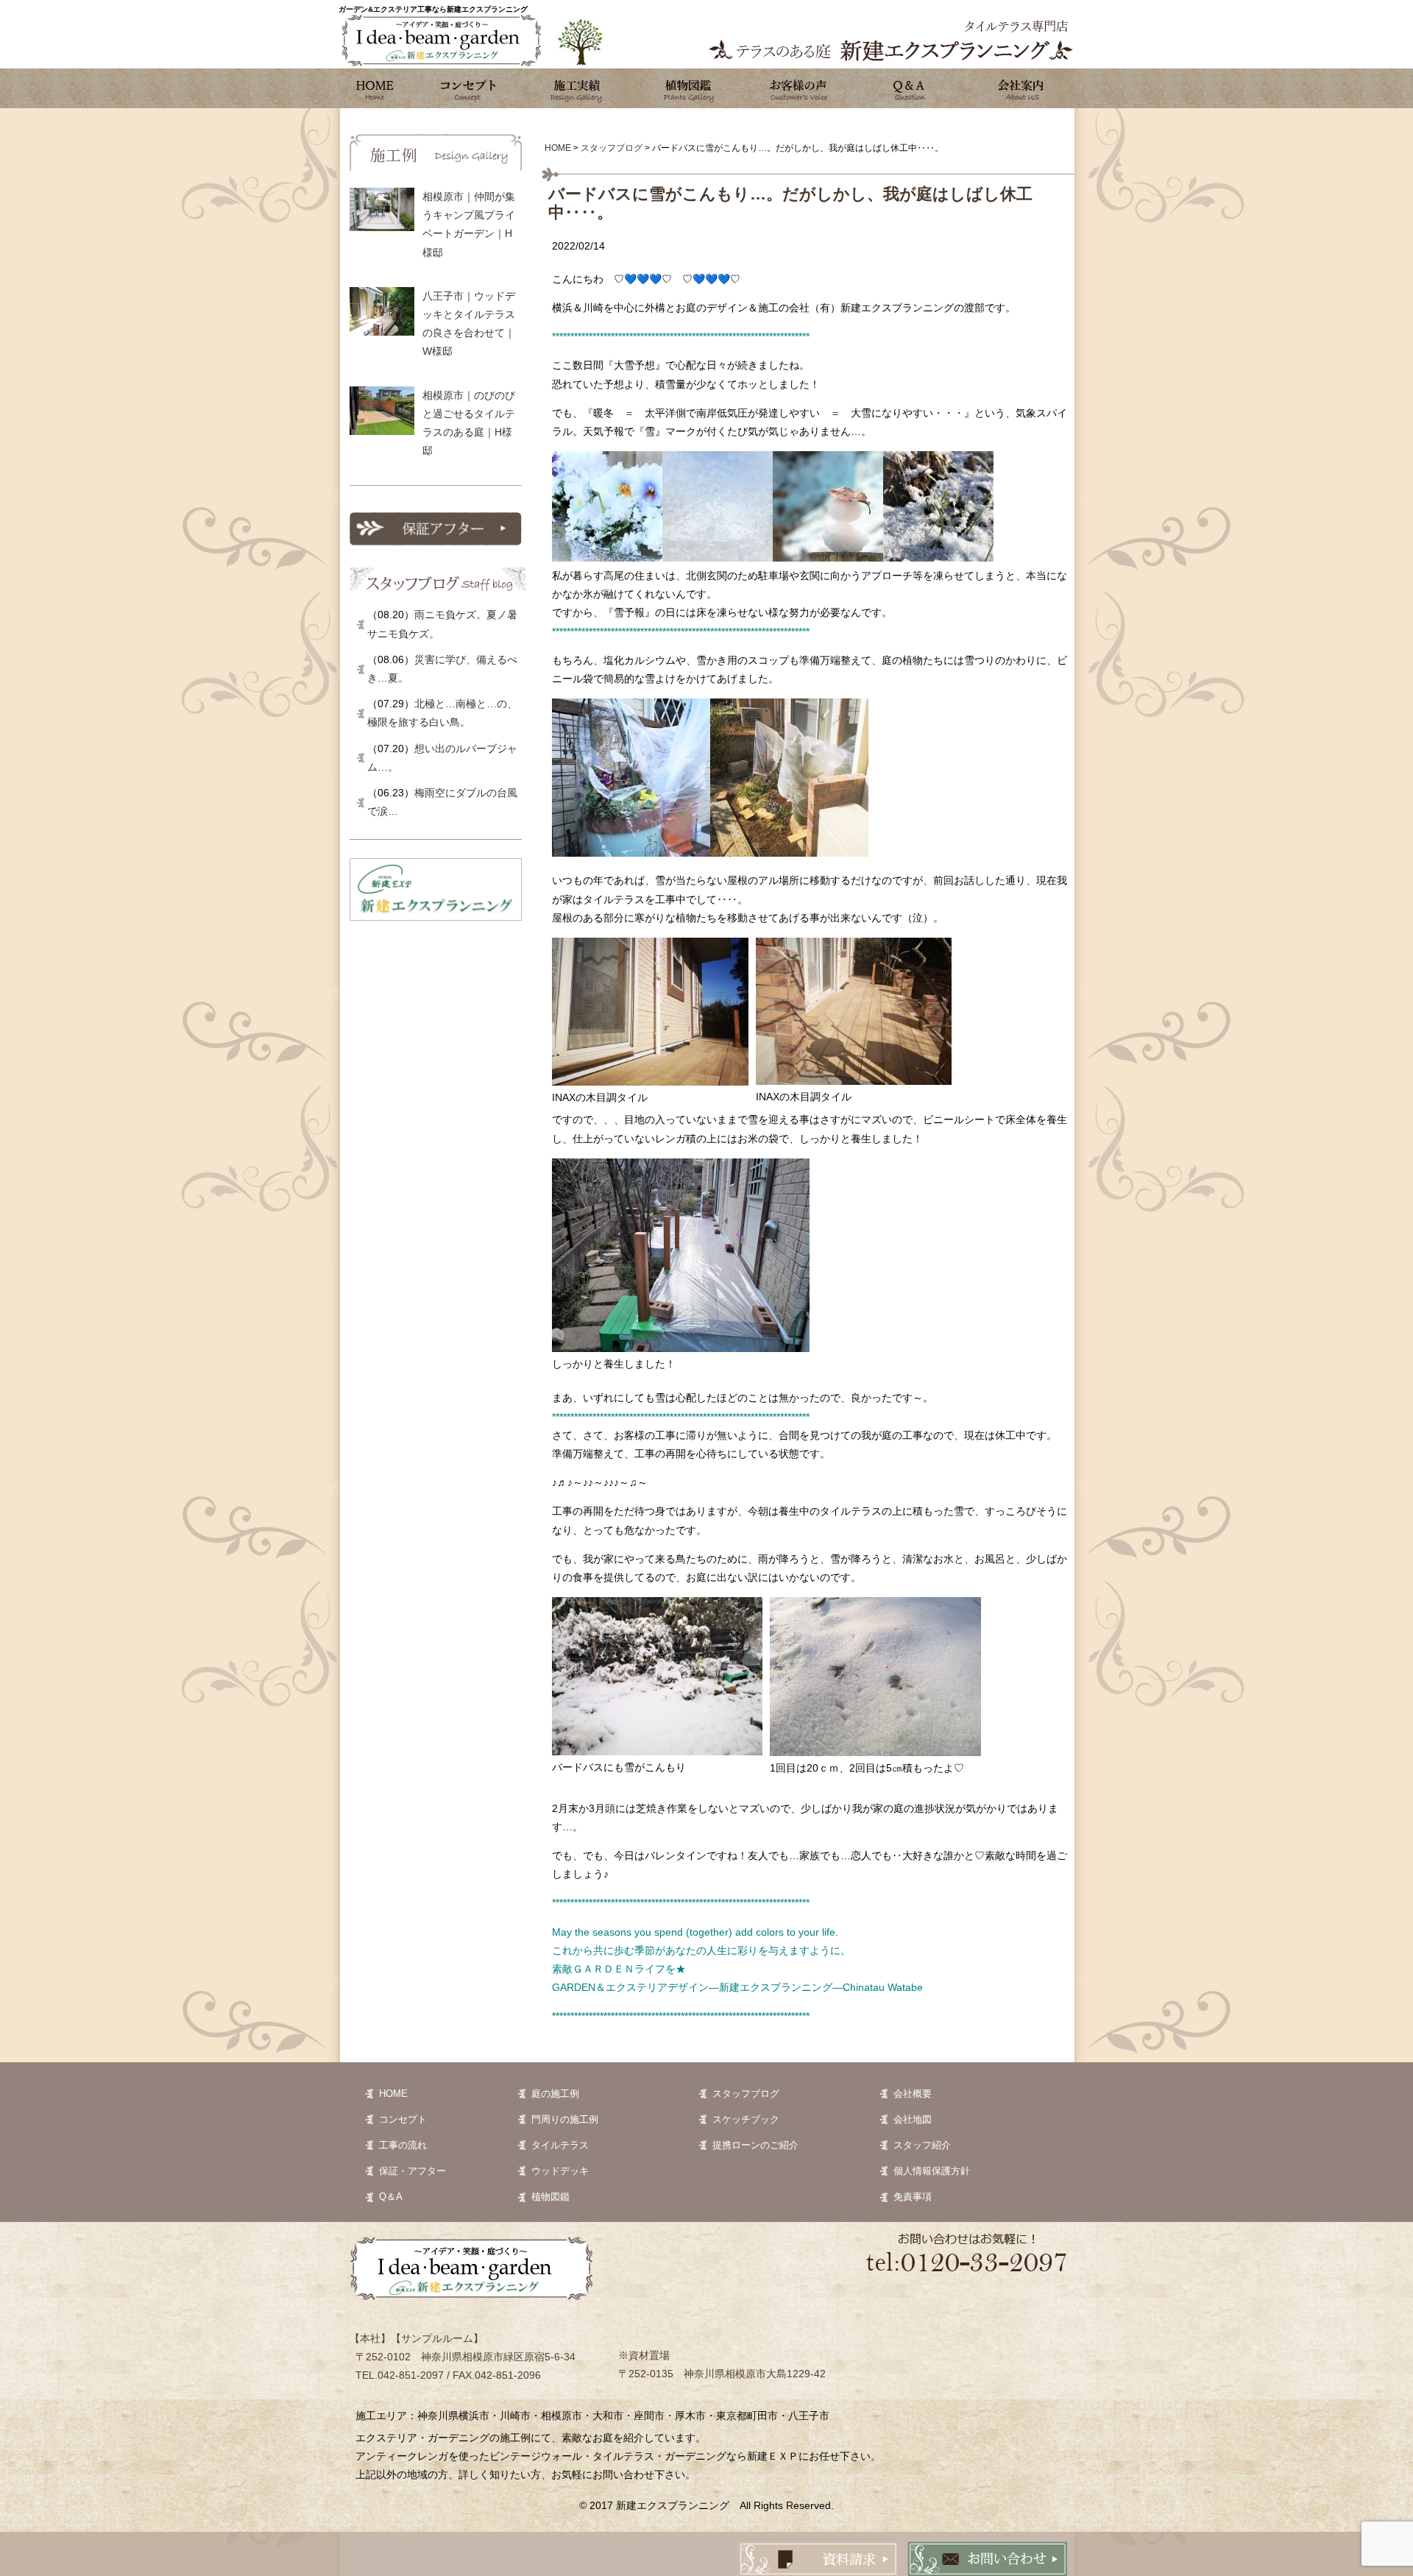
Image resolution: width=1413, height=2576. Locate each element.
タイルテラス (560, 2145)
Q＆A (391, 2197)
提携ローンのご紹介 (755, 2145)
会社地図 (913, 2119)
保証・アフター (412, 2171)
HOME (393, 2094)
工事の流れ (403, 2145)
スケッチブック (746, 2119)
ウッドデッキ (560, 2171)
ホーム (375, 88)
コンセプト (467, 88)
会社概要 (913, 2094)
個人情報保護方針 (932, 2171)
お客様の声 (798, 88)
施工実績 (578, 88)
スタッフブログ (746, 2094)
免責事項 (913, 2197)
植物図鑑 (688, 88)
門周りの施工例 (565, 2119)
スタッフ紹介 (922, 2145)
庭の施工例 (555, 2094)
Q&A (909, 88)
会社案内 (1019, 88)
